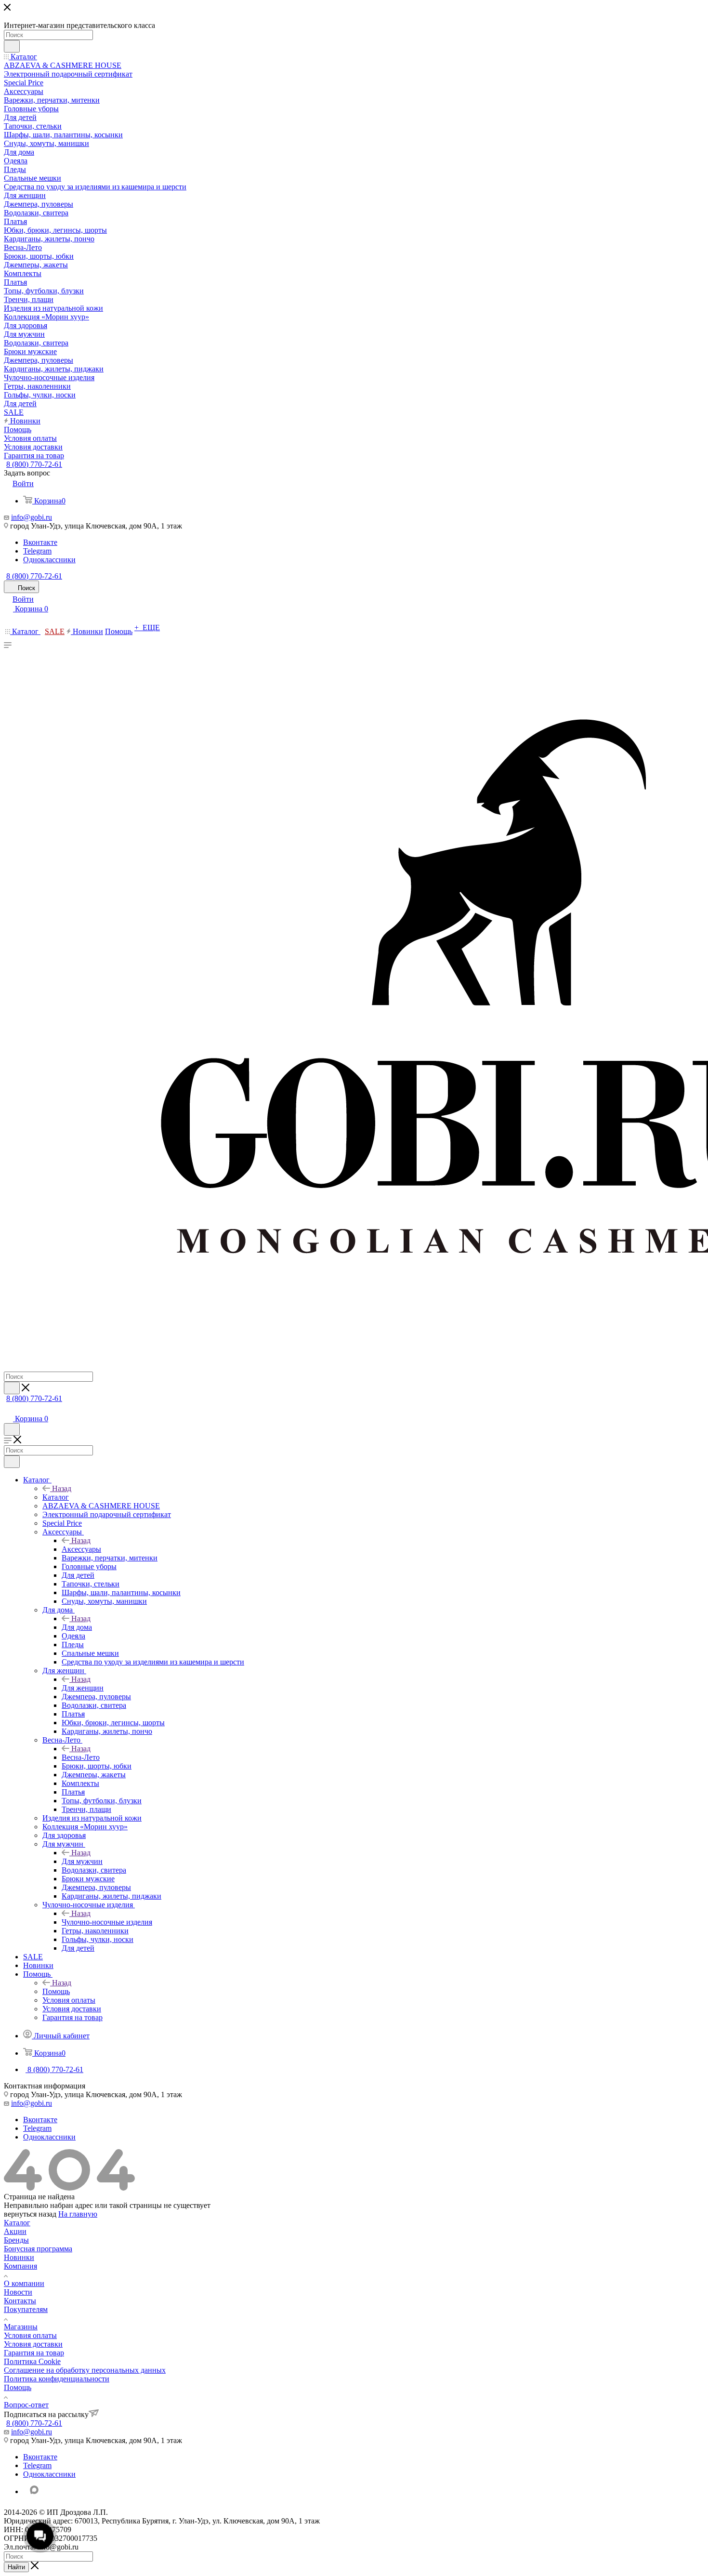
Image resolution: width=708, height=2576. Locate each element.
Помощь (56, 1991)
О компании (24, 2283)
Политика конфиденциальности (57, 2379)
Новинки (19, 2257)
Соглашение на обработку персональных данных (85, 2370)
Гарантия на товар (34, 2353)
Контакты (20, 2301)
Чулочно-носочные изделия (107, 1922)
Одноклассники (49, 560)
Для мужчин (82, 1861)
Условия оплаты (30, 2335)
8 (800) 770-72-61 (34, 464)
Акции (15, 2231)
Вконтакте (40, 542)
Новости (18, 2292)
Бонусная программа (38, 2249)
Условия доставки (33, 2344)
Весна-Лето (81, 1757)
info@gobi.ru (32, 517)
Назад (62, 1488)
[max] (34, 2490)
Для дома (77, 1627)
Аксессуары (81, 1549)
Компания (20, 2266)
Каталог (56, 1497)
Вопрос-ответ (26, 2405)
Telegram (37, 551)
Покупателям (26, 2309)
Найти (16, 2567)
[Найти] (12, 46)
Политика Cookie (32, 2361)
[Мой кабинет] (8, 1409)
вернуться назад (30, 2214)
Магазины (21, 2327)
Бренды (16, 2240)
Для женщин (83, 1688)
